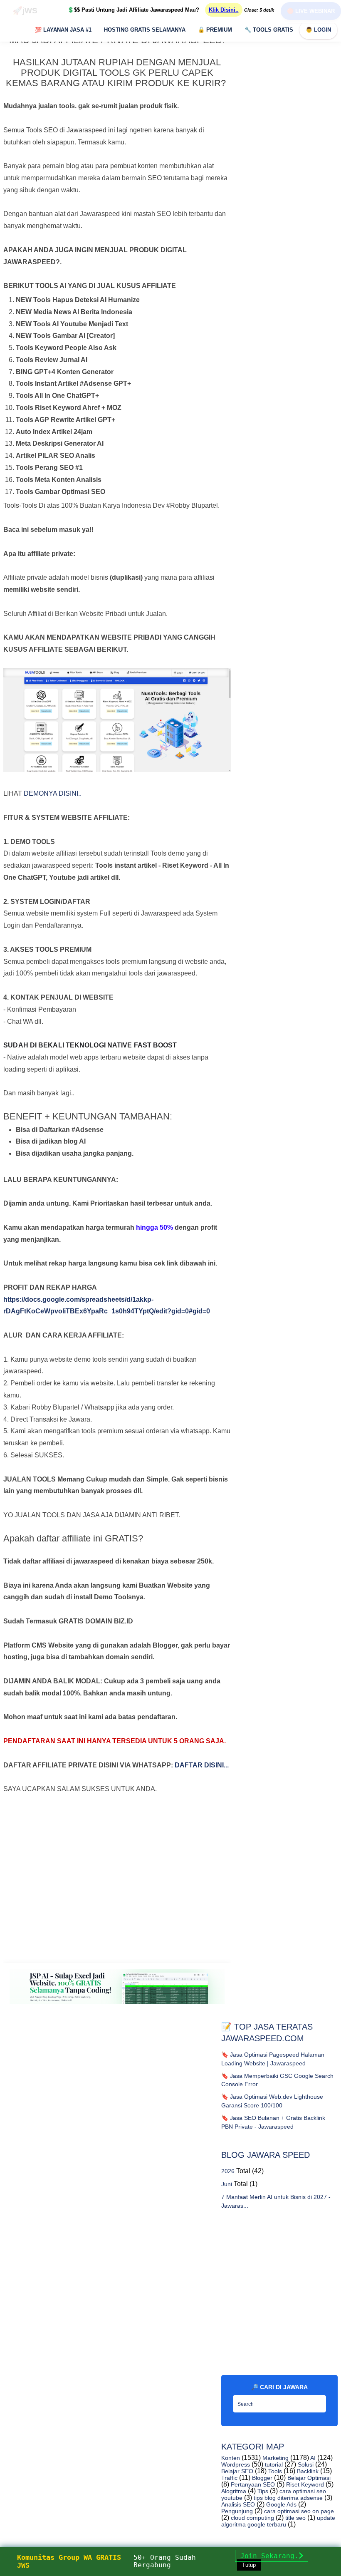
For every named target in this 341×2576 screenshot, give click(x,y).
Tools (274, 2471)
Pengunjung (237, 2511)
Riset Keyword (304, 2484)
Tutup (249, 2565)
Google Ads (280, 2504)
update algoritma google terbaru (278, 2521)
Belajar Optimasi (308, 2478)
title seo (295, 2518)
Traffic (229, 2478)
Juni (227, 2184)
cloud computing (252, 2518)
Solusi (305, 2464)
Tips (262, 2491)
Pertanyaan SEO (252, 2484)
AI (312, 2458)
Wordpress (236, 2464)
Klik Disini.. (224, 10)
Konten (231, 2458)
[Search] (318, 2401)
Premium (215, 30)
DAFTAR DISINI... (202, 1765)
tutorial (273, 2464)
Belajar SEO (237, 2471)
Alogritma (234, 2491)
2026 (228, 2171)
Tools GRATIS (269, 30)
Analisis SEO (238, 2504)
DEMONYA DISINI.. (53, 793)
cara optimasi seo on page (298, 2511)
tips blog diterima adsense (287, 2498)
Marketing (275, 2458)
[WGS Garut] (117, 2006)
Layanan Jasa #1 (63, 30)
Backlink (307, 2471)
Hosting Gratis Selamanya (145, 30)
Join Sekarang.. (272, 2556)
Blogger (261, 2478)
